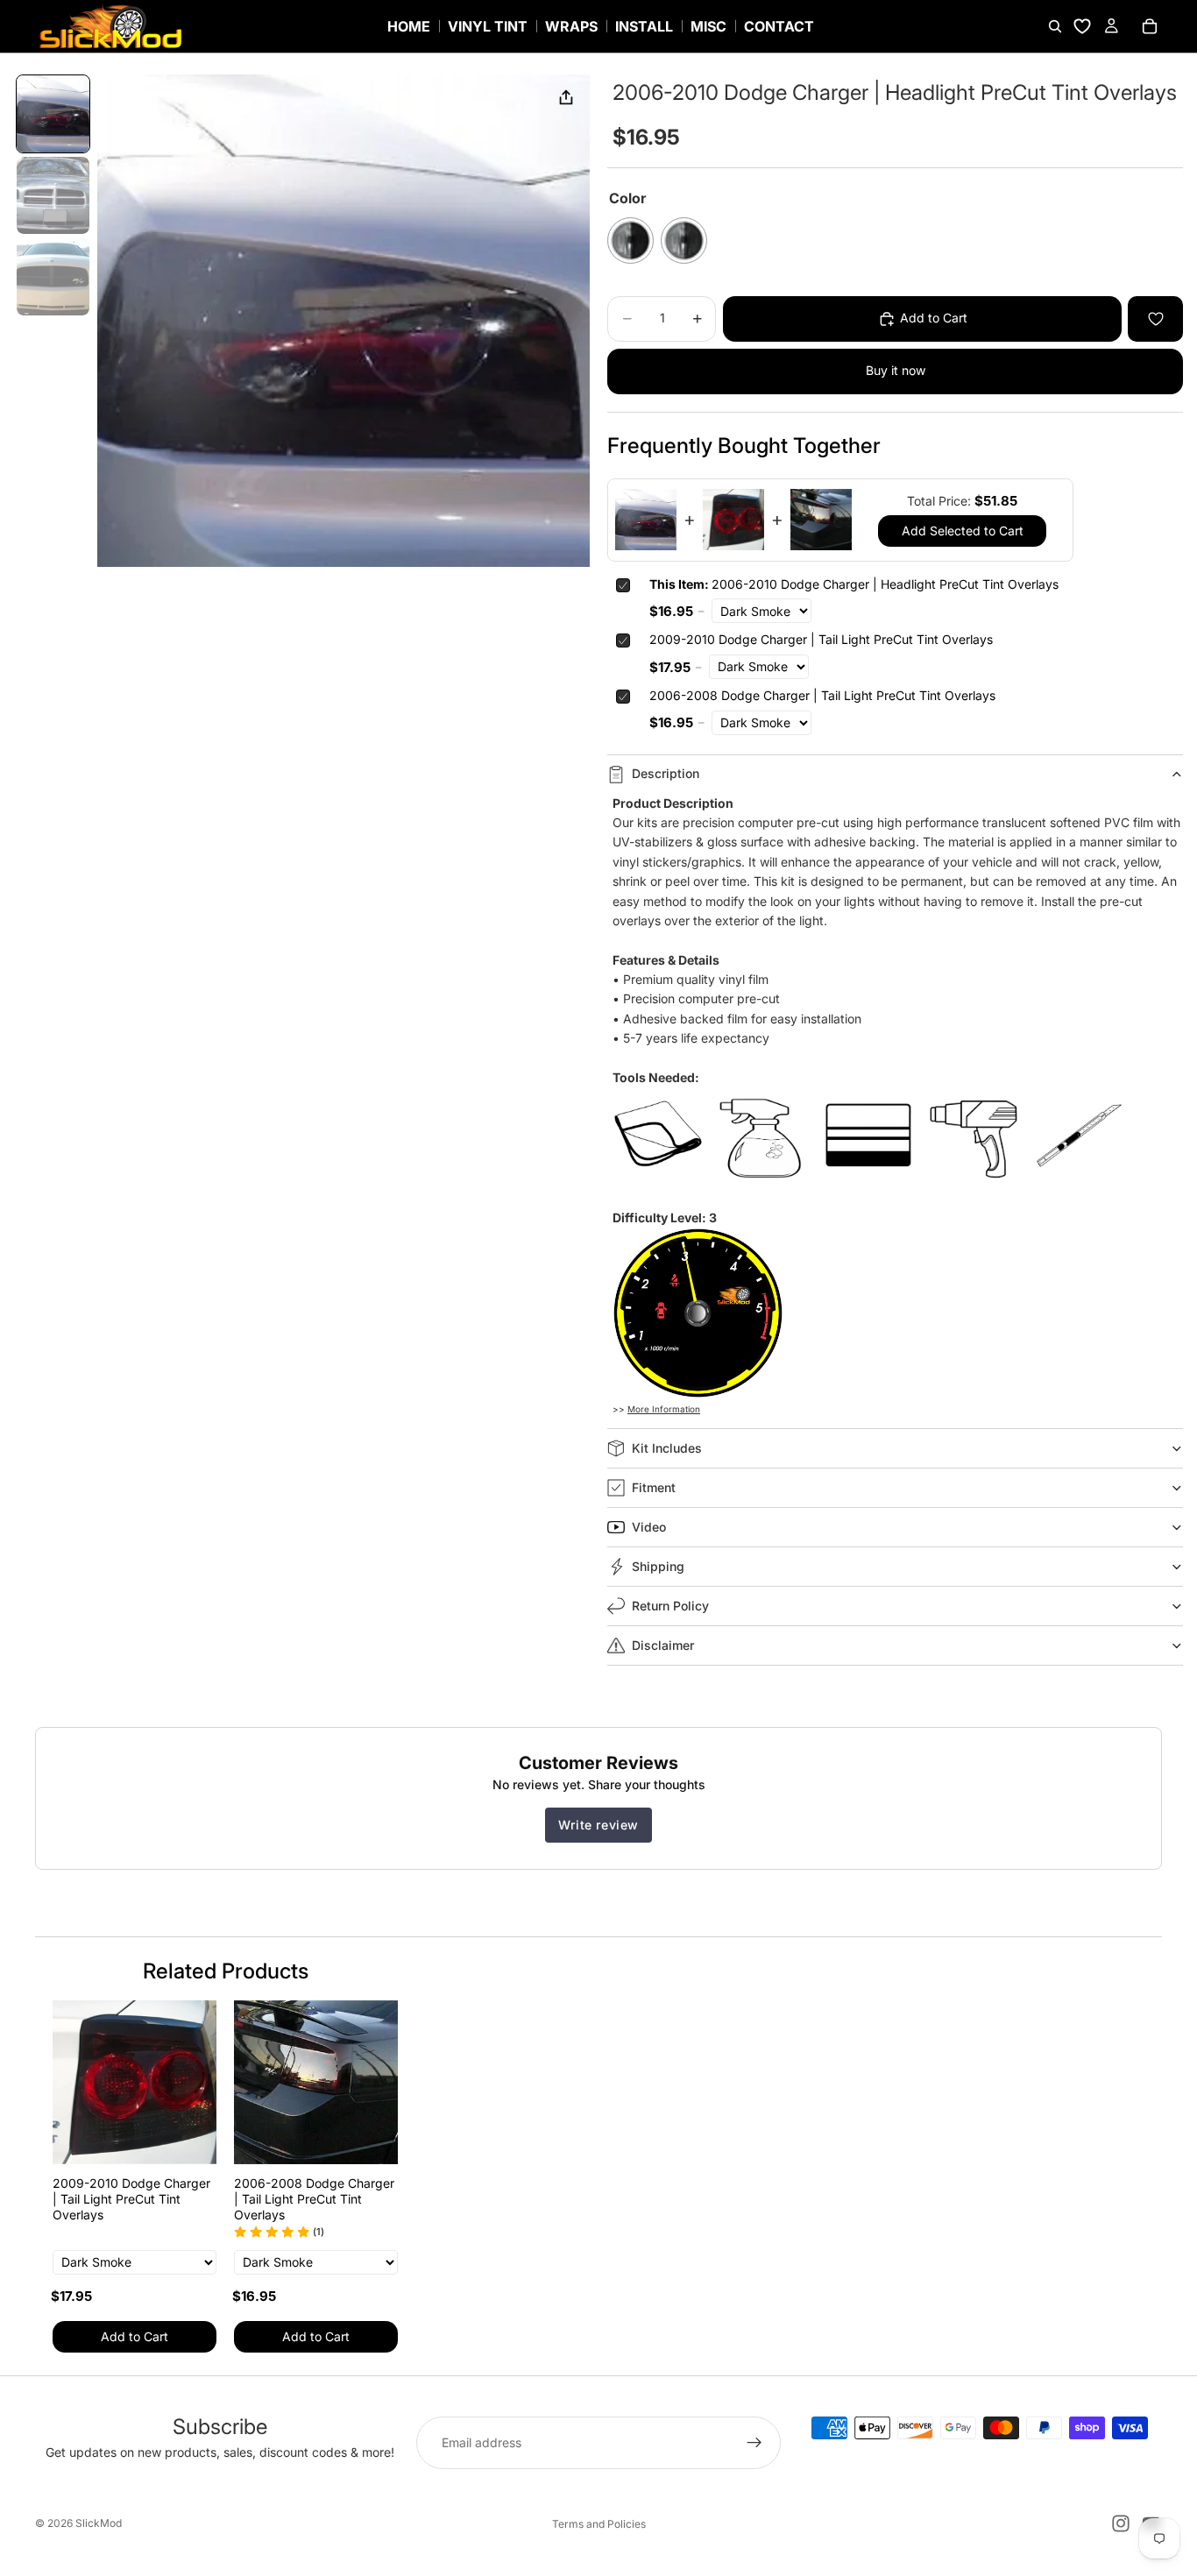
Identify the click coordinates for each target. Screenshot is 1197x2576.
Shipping (658, 1566)
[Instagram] (1121, 2523)
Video (649, 1527)
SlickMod (99, 2523)
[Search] (1055, 26)
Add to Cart (135, 2336)
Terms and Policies (599, 2524)
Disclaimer (663, 1645)
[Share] (566, 98)
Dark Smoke (630, 241)
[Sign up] (754, 2443)
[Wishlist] (1082, 26)
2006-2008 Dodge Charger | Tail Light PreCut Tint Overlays (822, 695)
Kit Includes (667, 1448)
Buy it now (896, 370)
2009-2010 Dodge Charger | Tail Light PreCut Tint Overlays (821, 639)
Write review (598, 1825)
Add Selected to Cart (963, 531)
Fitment (654, 1487)
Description (666, 773)
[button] (53, 114)
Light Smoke (684, 241)
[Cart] (1150, 26)
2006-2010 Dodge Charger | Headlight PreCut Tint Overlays (854, 584)
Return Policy (670, 1606)
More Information (664, 1409)
